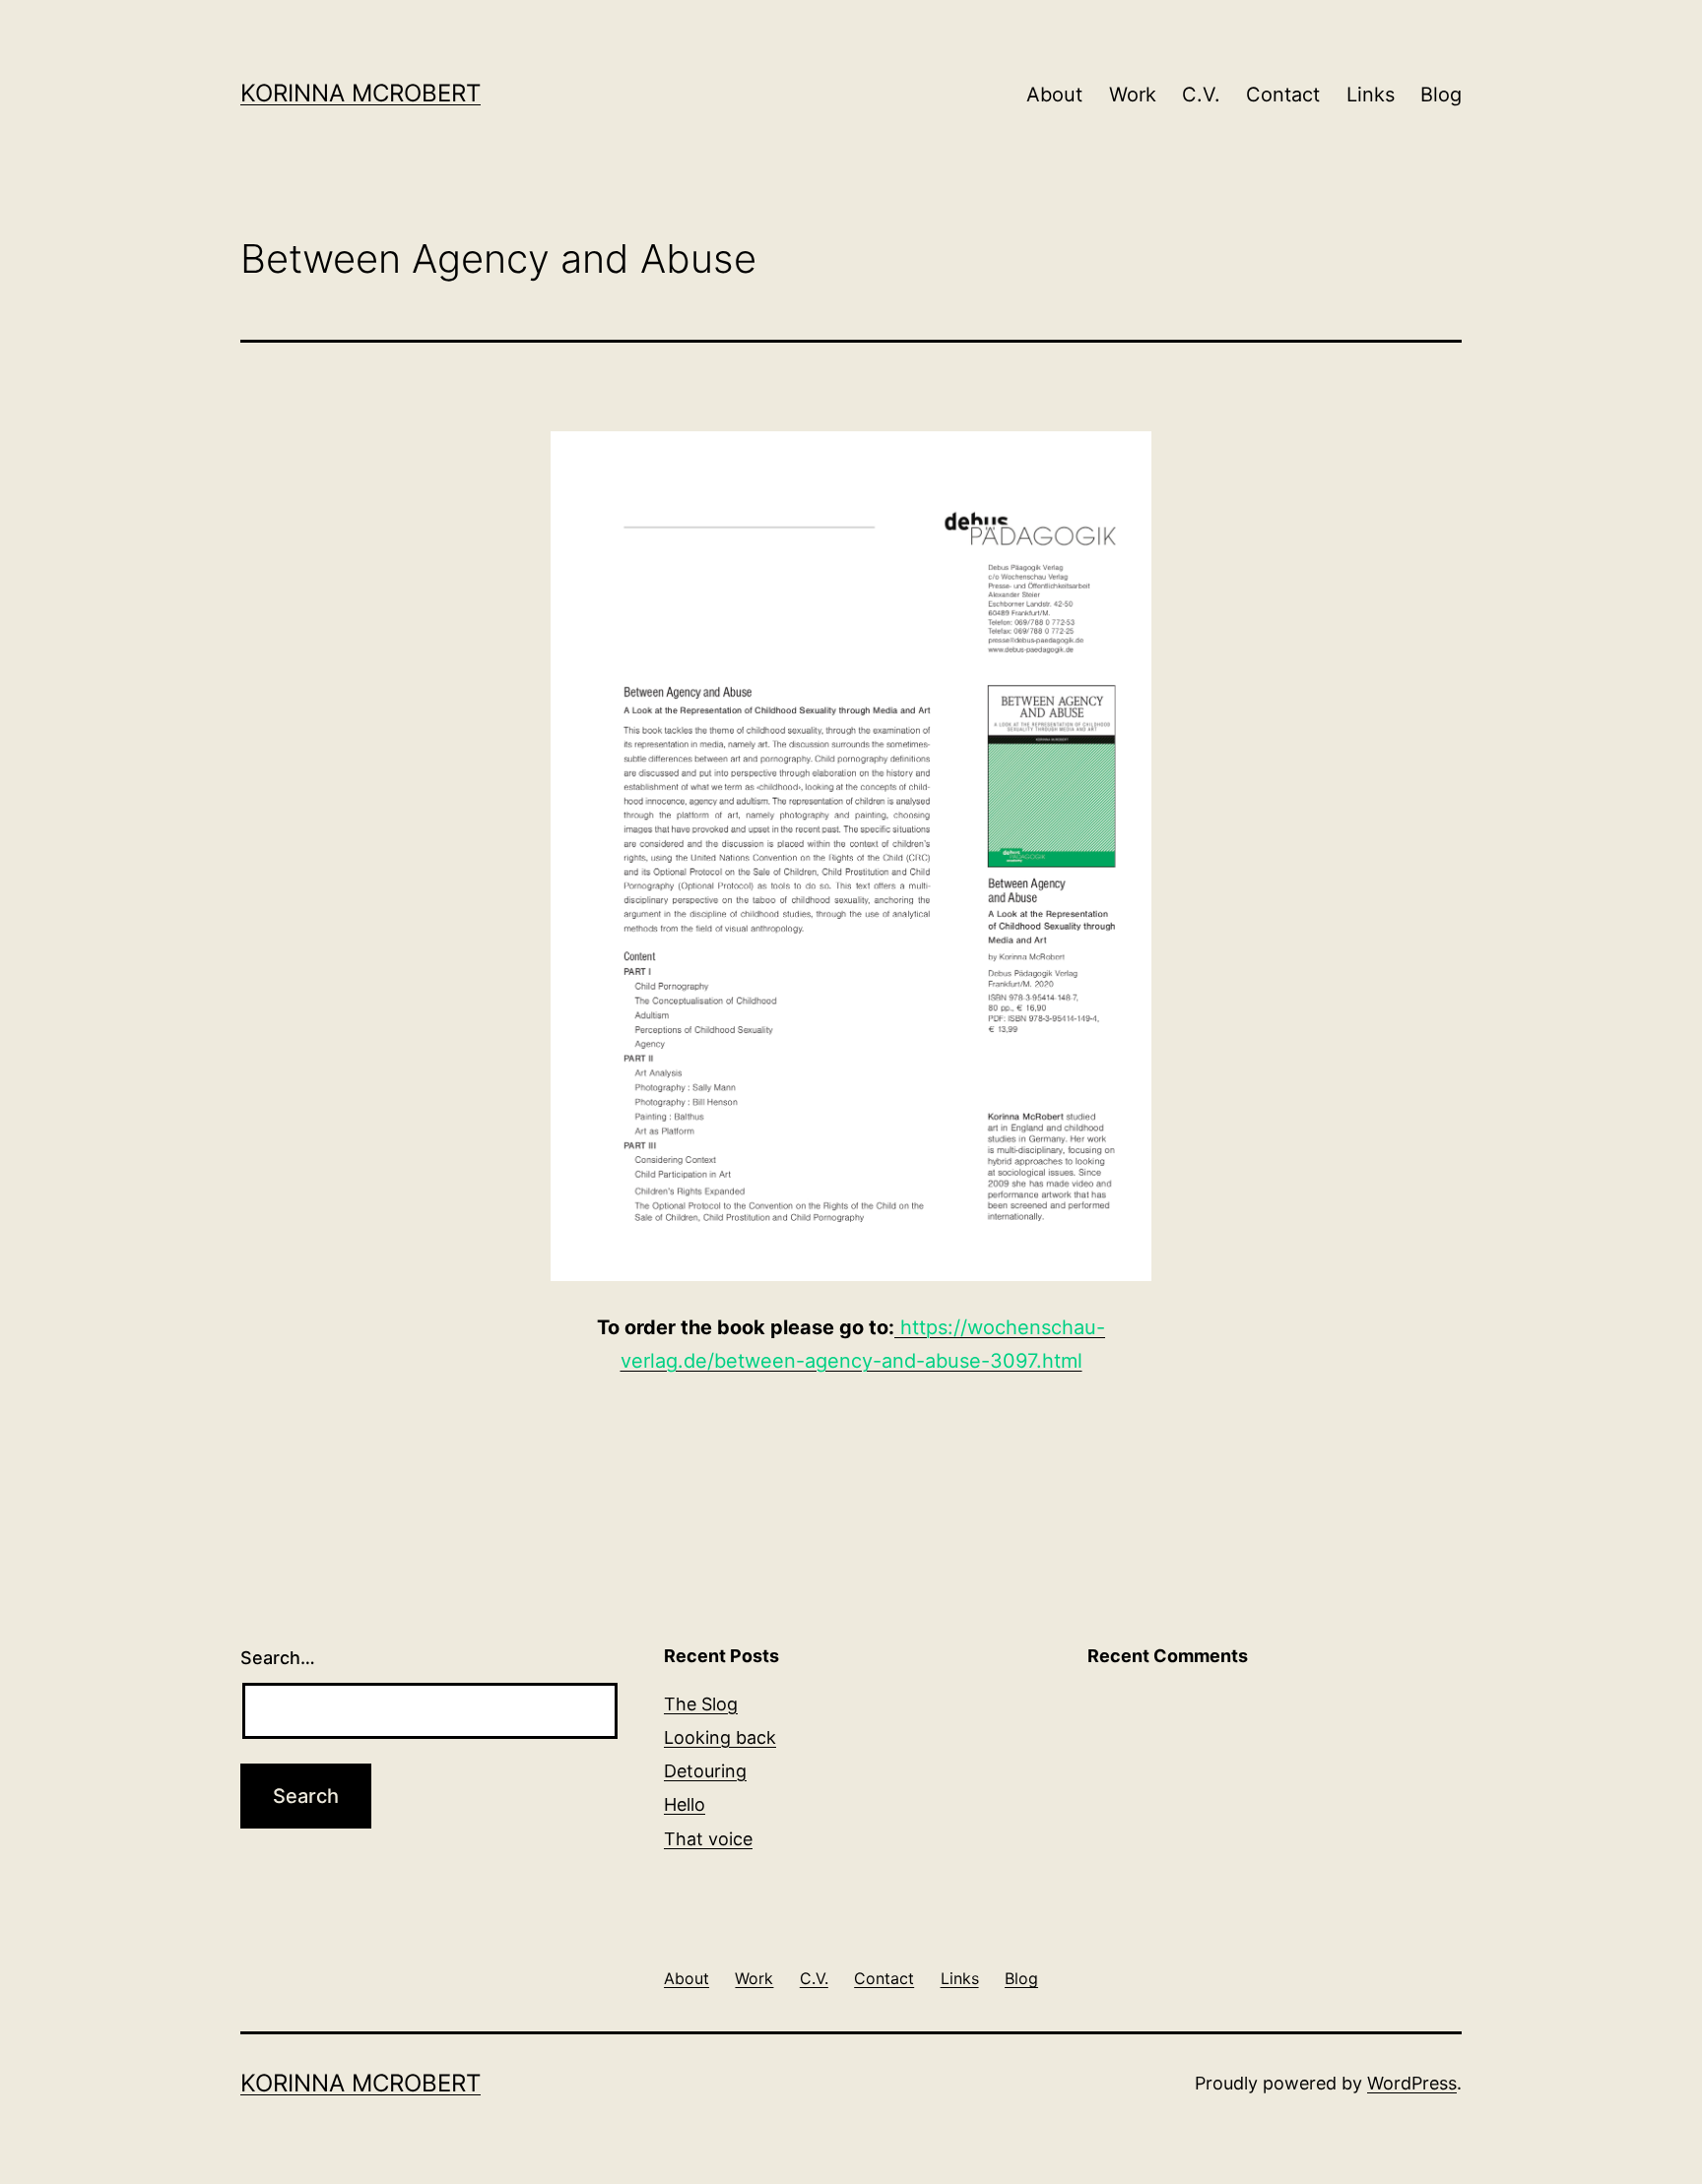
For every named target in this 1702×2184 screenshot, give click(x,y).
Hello (685, 1804)
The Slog (701, 1704)
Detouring (705, 1771)
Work (1133, 95)
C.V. (1201, 95)
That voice (708, 1839)
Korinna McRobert (360, 93)
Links (1371, 95)
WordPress (1412, 2083)
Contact (1283, 95)
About (1054, 95)
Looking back (720, 1737)
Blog (1441, 95)
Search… (278, 1658)
